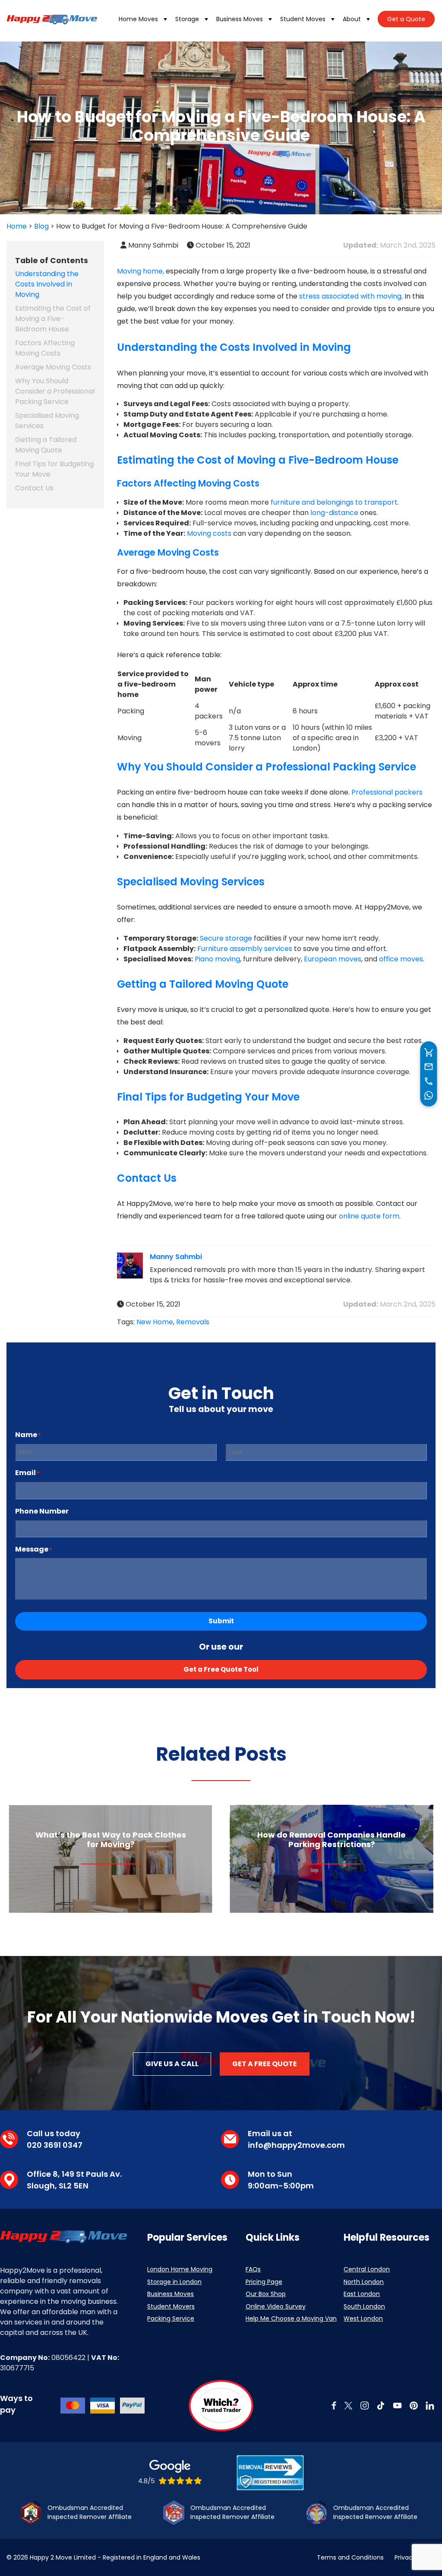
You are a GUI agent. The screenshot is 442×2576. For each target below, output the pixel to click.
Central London (367, 2269)
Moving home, (140, 271)
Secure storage (226, 938)
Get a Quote (406, 19)
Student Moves (303, 19)
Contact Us (34, 488)
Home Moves (138, 19)
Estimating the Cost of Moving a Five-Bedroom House (53, 319)
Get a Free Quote (265, 2064)
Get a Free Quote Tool (221, 1669)
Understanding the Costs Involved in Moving (47, 284)
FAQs (253, 2269)
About (352, 19)
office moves (401, 959)
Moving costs (209, 533)
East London (362, 2294)
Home (17, 226)
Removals (193, 1322)
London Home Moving (180, 2269)
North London (364, 2282)
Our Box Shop (266, 2294)
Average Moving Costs (53, 367)
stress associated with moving (350, 296)
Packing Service (171, 2318)
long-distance (334, 513)
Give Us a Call (172, 2064)
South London (364, 2306)
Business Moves (240, 19)
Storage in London (174, 2282)
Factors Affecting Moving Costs (45, 348)
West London (363, 2318)
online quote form (369, 1216)
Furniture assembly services (245, 949)
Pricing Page (264, 2282)
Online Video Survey (276, 2306)
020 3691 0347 (55, 2145)
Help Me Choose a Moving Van (291, 2318)
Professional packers (387, 792)
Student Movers (171, 2306)
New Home (155, 1322)
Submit (221, 1621)
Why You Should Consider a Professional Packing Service (55, 391)
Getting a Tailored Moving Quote (46, 445)
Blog (41, 226)
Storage (187, 19)
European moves (333, 959)
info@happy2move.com (296, 2145)
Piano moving (217, 959)
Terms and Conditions (350, 2557)
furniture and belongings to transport (334, 502)
